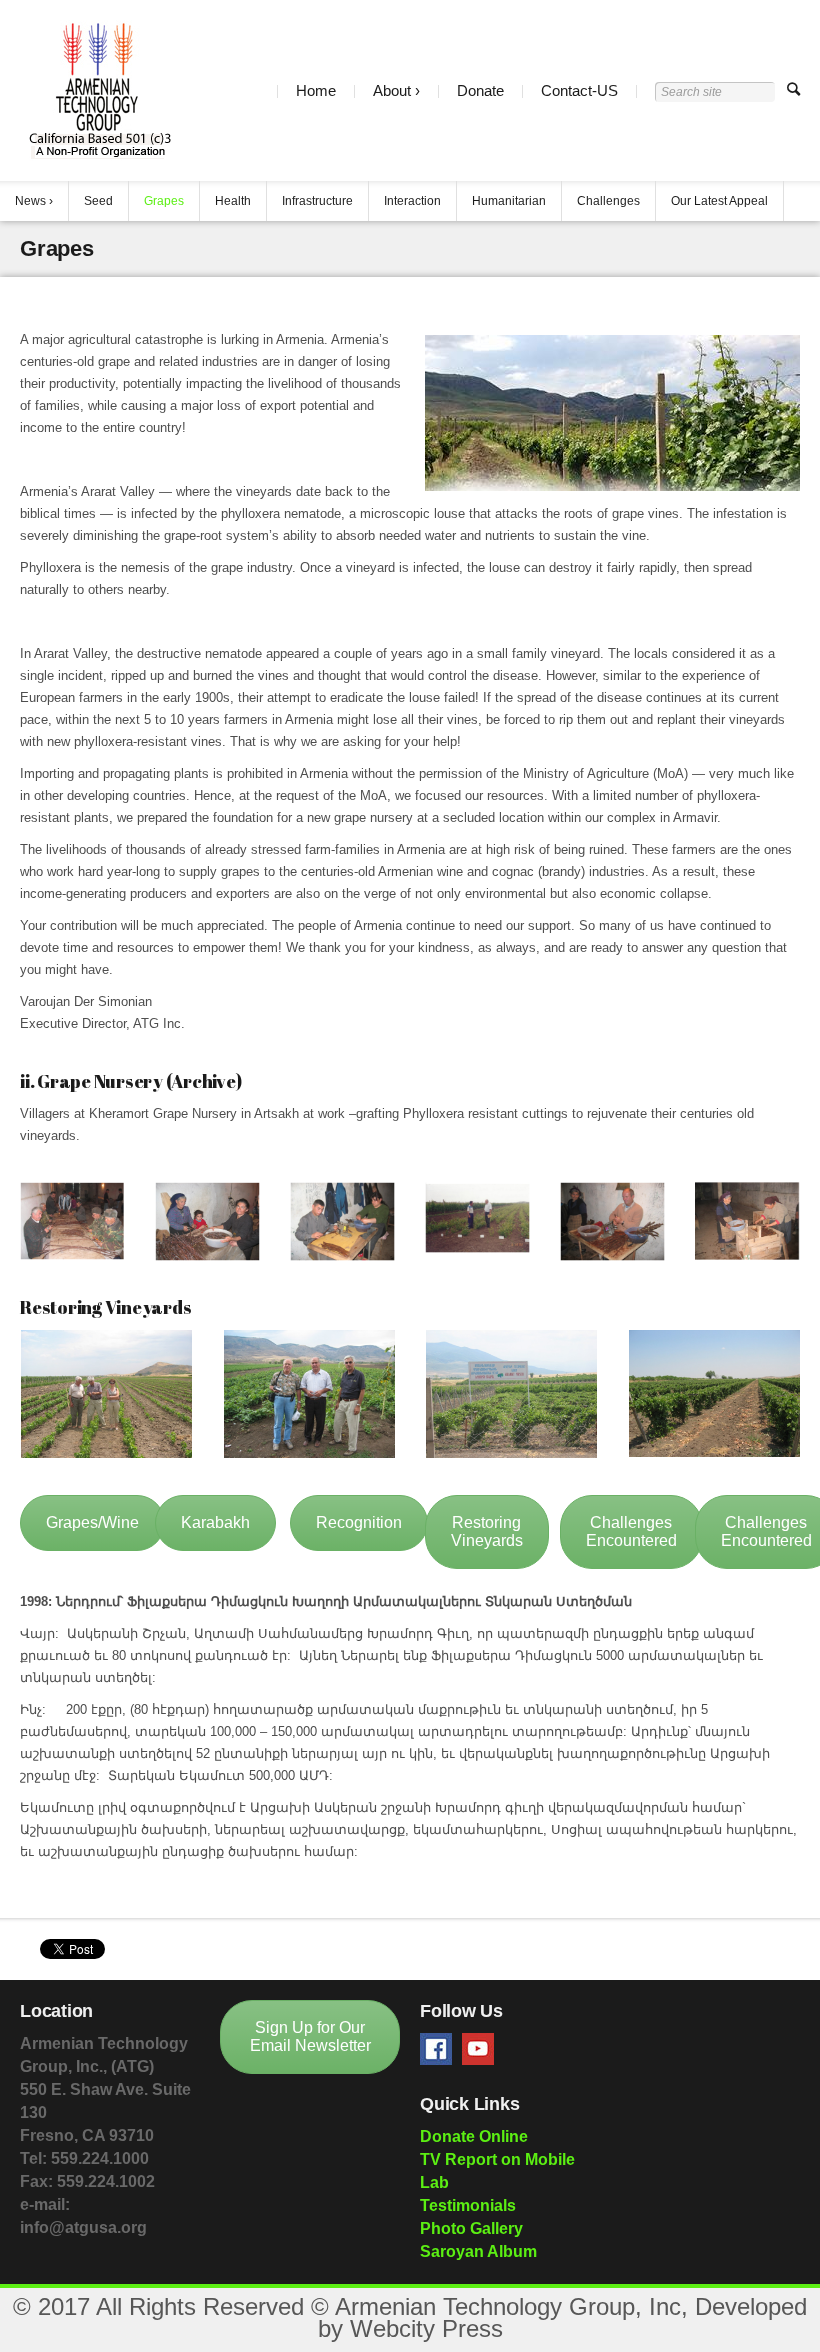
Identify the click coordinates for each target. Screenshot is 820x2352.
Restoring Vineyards (487, 1531)
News (30, 201)
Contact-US (579, 90)
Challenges (608, 201)
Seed (98, 201)
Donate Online (474, 2136)
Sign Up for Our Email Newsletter (310, 2036)
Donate (480, 90)
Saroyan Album (478, 2251)
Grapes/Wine (92, 1522)
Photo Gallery (471, 2228)
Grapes (164, 201)
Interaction (412, 201)
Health (233, 201)
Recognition (359, 1522)
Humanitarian (509, 201)
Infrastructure (317, 201)
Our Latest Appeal (719, 201)
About (392, 90)
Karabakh (215, 1522)
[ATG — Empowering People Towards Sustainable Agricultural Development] (98, 90)
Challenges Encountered (631, 1531)
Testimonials (468, 2205)
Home (316, 90)
